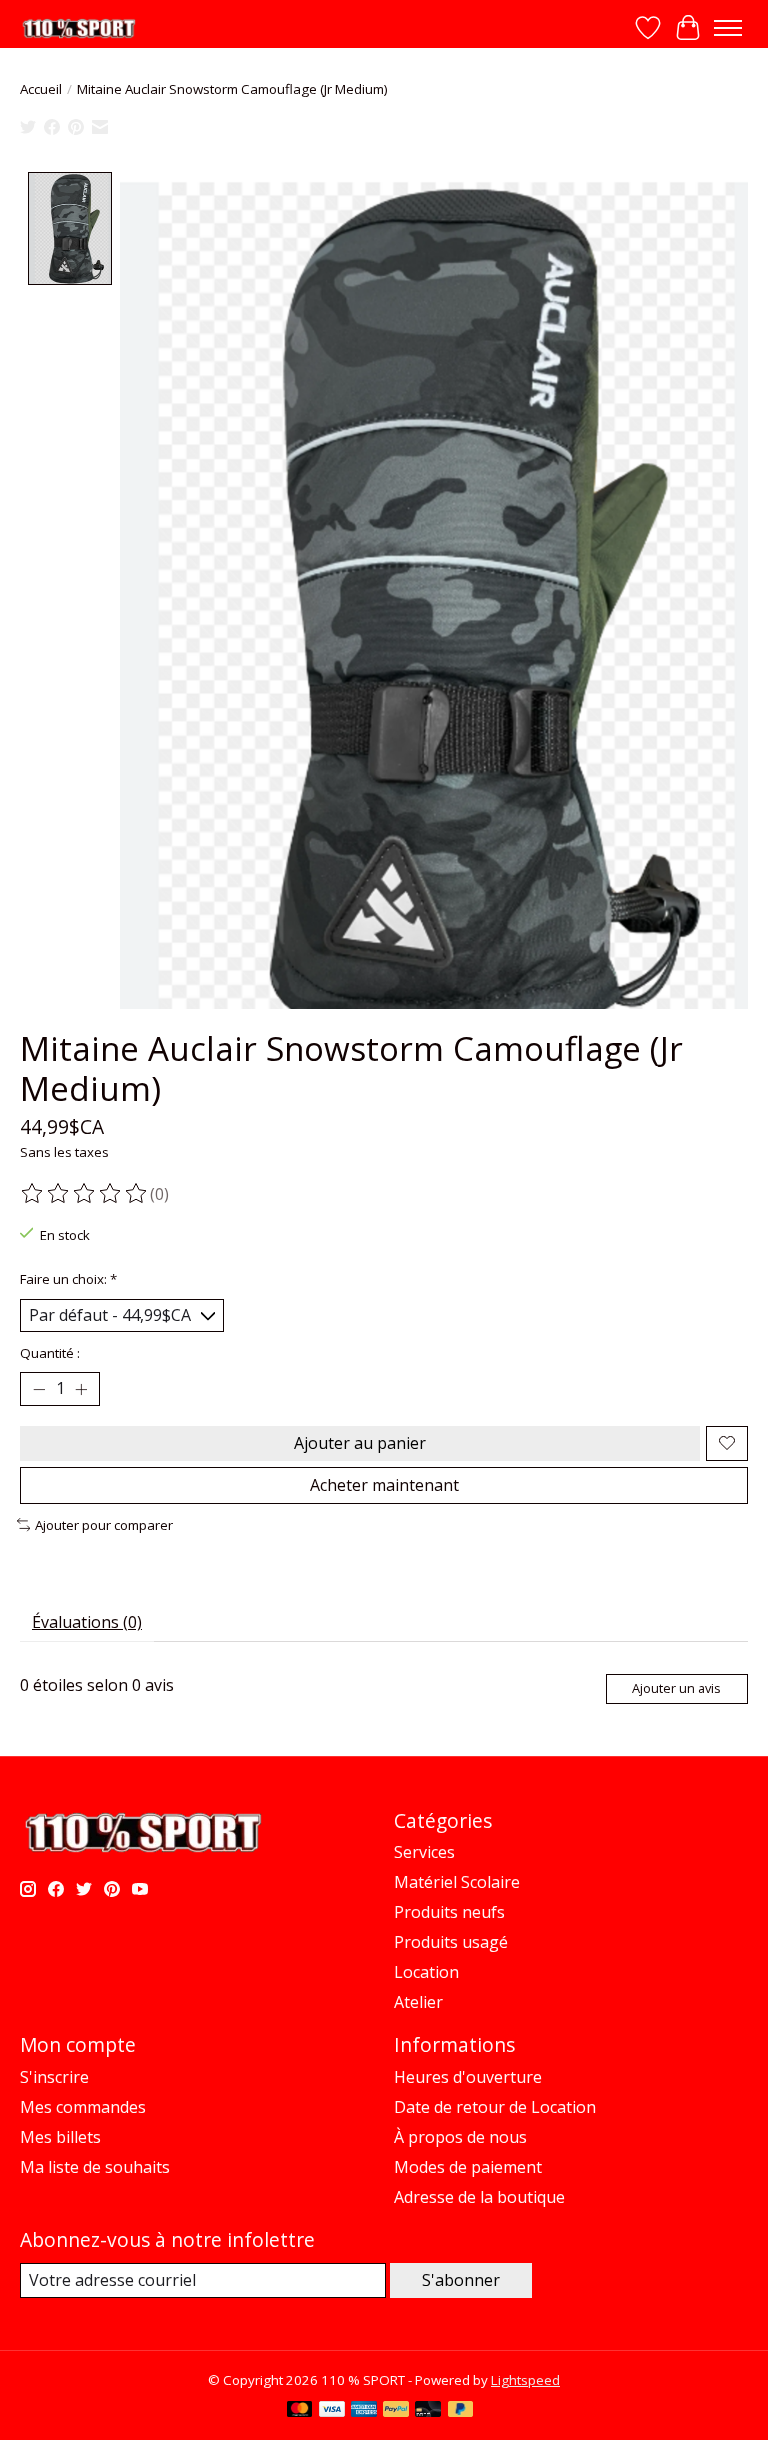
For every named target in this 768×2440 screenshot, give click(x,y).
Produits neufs (449, 1912)
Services (424, 1852)
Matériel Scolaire (457, 1882)
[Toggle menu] (728, 28)
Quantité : (50, 1353)
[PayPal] (396, 2411)
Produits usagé (451, 1942)
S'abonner (461, 2280)
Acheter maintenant (384, 1485)
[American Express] (364, 2411)
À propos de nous (460, 2137)
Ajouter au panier (360, 1443)
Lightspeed (525, 2380)
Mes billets (60, 2137)
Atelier (418, 2002)
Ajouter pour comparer (104, 1525)
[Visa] (332, 2411)
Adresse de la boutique (479, 2197)
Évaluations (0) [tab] (87, 1622)
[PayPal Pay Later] (461, 2411)
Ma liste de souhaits (95, 2167)
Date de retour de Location (495, 2107)
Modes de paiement (468, 2167)
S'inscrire (54, 2077)
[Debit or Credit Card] (428, 2411)
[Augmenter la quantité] (81, 1389)
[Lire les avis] (85, 1194)
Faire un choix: (68, 1279)
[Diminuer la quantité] (39, 1389)
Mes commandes (83, 2107)
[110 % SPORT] (78, 28)
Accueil (41, 89)
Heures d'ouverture (468, 2077)
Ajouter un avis (676, 1688)
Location (426, 1972)
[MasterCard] (300, 2411)
